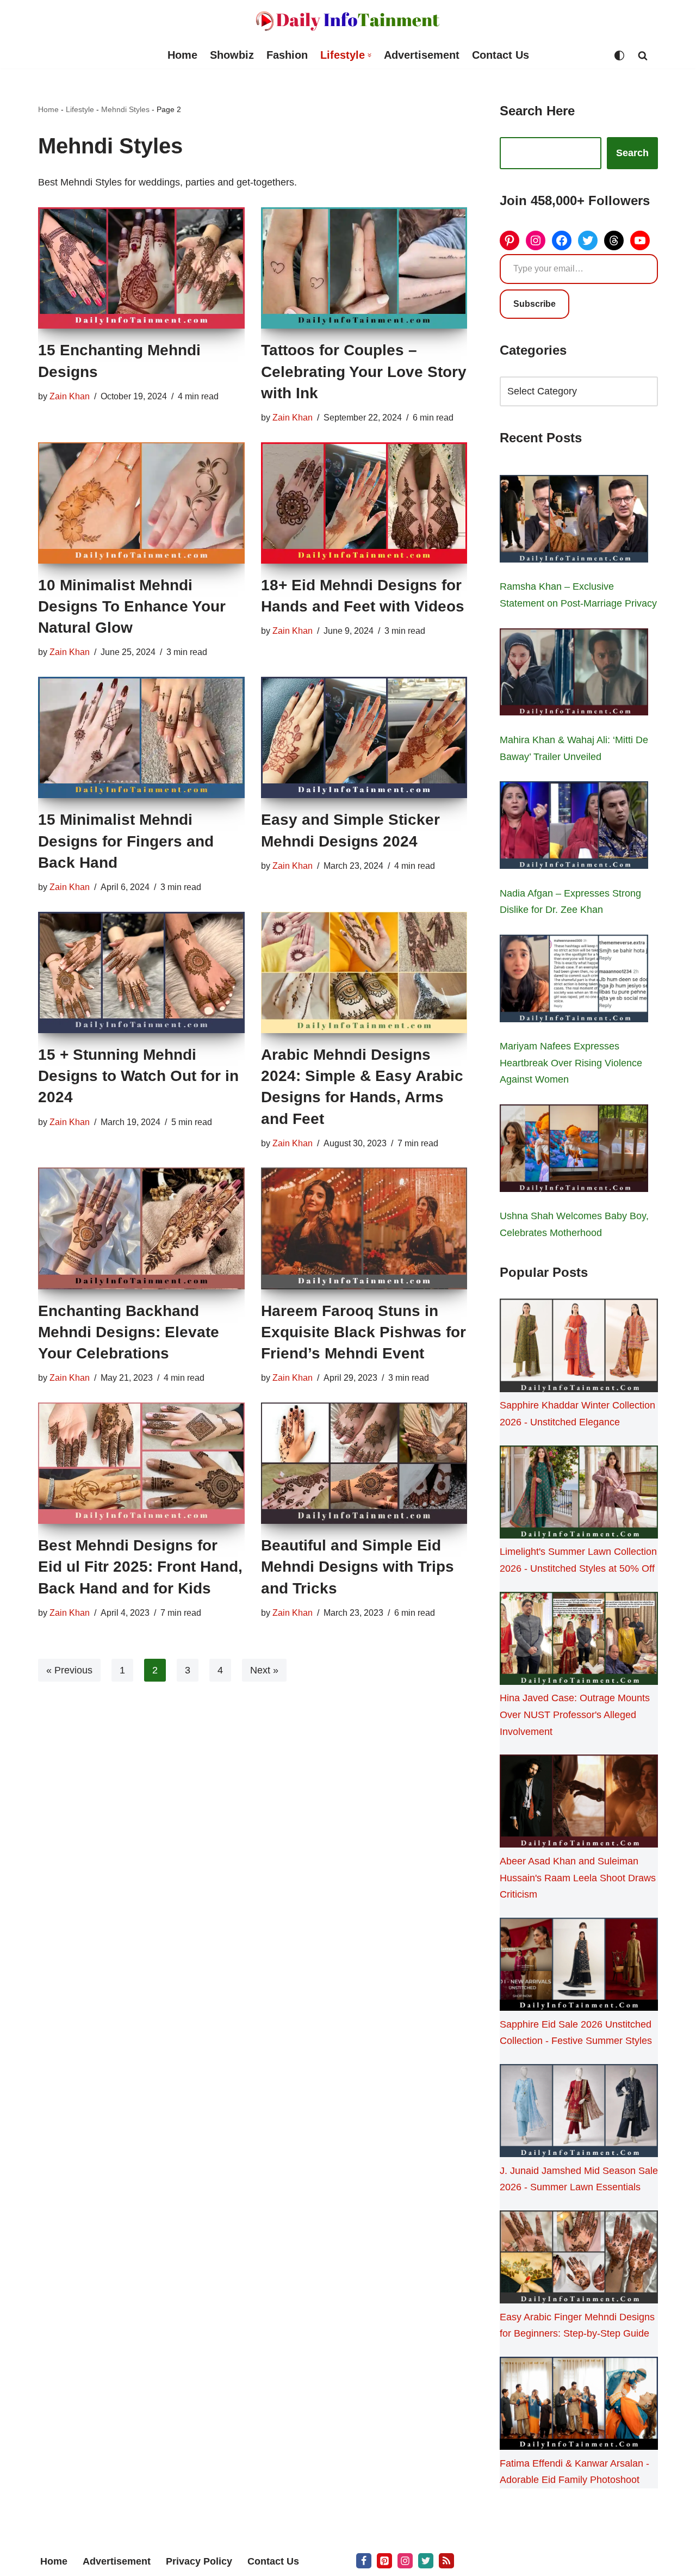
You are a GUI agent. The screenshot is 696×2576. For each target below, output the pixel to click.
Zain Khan (70, 396)
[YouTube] (640, 240)
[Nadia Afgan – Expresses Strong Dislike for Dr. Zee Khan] (574, 827)
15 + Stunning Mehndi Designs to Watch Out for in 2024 (138, 1076)
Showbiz (232, 55)
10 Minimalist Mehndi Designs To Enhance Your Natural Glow (132, 606)
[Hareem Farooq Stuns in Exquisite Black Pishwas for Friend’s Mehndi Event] (364, 1228)
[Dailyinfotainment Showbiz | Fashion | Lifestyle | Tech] (348, 21)
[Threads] (614, 240)
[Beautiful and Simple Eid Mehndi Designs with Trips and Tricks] (364, 1463)
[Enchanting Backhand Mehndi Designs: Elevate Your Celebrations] (141, 1228)
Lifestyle (80, 109)
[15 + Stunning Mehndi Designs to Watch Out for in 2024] (141, 972)
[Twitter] (588, 240)
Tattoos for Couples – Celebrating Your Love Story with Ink (364, 371)
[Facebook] (562, 240)
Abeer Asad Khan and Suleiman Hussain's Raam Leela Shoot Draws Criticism (578, 1878)
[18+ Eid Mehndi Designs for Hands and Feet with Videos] (364, 503)
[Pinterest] (509, 240)
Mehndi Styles (125, 109)
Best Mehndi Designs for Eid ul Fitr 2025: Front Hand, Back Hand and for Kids (140, 1567)
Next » (264, 1670)
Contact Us (501, 55)
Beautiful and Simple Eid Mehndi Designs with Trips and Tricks (358, 1567)
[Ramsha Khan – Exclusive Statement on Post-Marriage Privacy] (574, 521)
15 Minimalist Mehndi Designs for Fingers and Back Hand (126, 841)
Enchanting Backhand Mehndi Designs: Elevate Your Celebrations (129, 1332)
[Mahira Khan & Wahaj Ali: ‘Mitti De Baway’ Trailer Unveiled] (574, 675)
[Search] (643, 55)
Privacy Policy (199, 2561)
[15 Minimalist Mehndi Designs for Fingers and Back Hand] (141, 737)
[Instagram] (536, 240)
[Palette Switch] (619, 55)
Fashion (287, 55)
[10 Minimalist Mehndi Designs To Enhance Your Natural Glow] (141, 503)
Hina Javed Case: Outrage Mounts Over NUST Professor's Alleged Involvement (575, 1715)
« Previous (69, 1670)
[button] (369, 55)
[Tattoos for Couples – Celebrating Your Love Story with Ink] (364, 268)
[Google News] (446, 2561)
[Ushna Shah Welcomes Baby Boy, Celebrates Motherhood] (574, 1151)
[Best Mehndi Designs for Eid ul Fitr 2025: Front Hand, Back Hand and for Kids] (141, 1463)
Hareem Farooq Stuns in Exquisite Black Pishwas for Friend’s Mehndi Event (363, 1332)
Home (182, 55)
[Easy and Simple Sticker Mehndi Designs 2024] (364, 737)
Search (632, 153)
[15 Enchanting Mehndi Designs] (141, 268)
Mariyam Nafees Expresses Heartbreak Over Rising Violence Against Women (571, 1063)
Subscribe (535, 304)
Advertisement (422, 55)
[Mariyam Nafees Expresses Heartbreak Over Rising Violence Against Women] (574, 981)
